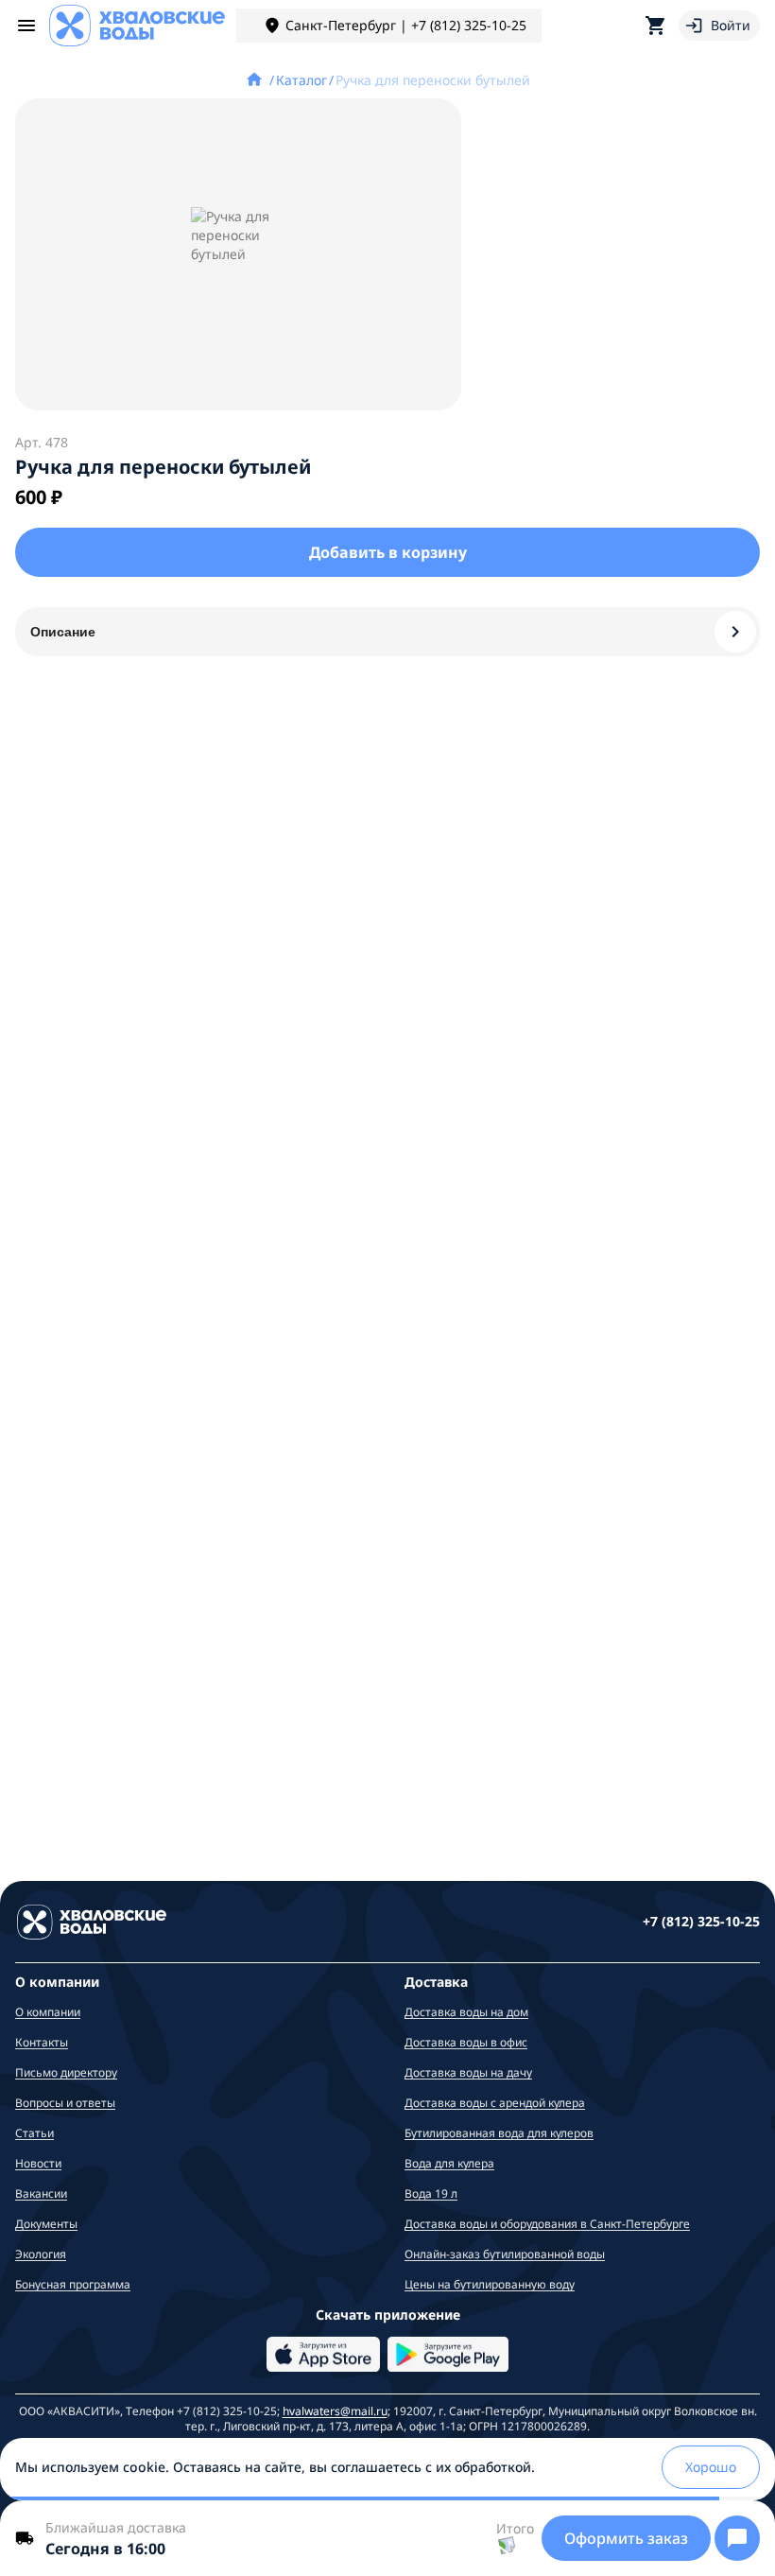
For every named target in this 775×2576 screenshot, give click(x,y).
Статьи (34, 2133)
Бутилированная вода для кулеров (499, 2133)
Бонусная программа (73, 2284)
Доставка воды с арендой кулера (495, 2103)
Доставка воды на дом (466, 2012)
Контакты (42, 2042)
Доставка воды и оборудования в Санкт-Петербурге (547, 2224)
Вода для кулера (449, 2163)
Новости (38, 2163)
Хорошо (711, 2467)
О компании (48, 2012)
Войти (731, 25)
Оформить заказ (626, 2538)
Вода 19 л (431, 2193)
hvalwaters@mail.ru (335, 2411)
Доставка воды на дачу (468, 2072)
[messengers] (737, 2538)
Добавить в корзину (388, 552)
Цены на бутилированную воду (490, 2284)
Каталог (301, 80)
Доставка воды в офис (466, 2042)
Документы (46, 2224)
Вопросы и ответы (65, 2103)
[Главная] (256, 80)
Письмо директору (66, 2072)
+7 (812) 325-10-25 (701, 1921)
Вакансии (41, 2193)
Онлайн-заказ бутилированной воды (505, 2254)
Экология (41, 2254)
